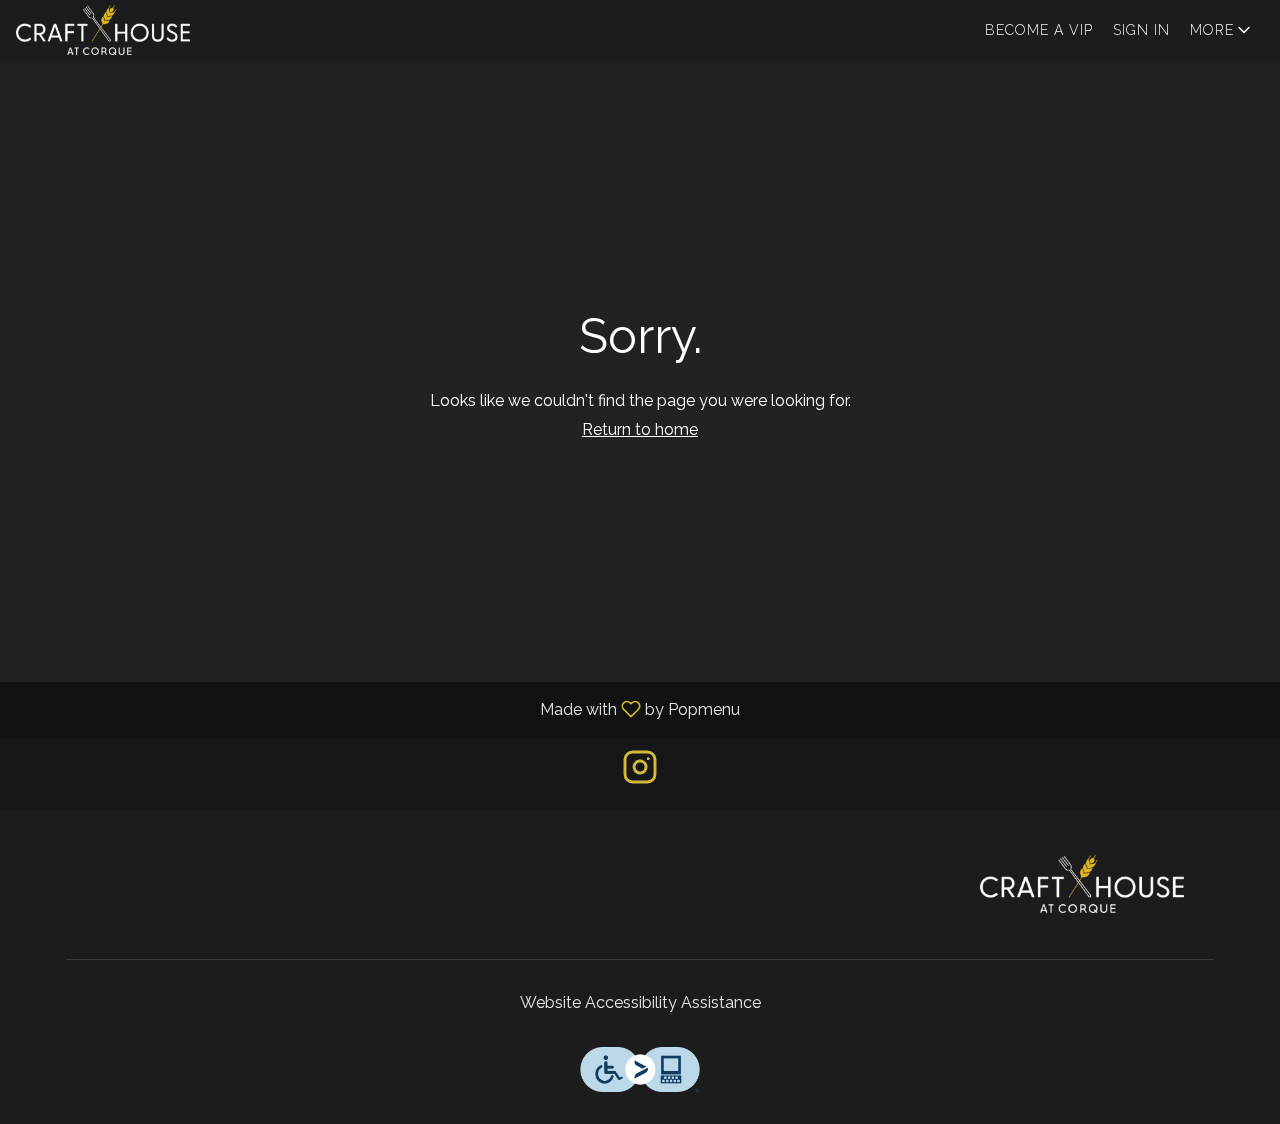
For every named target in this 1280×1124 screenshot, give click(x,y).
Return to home (640, 429)
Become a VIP (1039, 30)
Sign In (1141, 30)
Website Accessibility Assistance (640, 1002)
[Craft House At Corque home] (106, 30)
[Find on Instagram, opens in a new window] (640, 772)
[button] (1222, 30)
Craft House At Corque (1082, 884)
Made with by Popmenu (377, 708)
